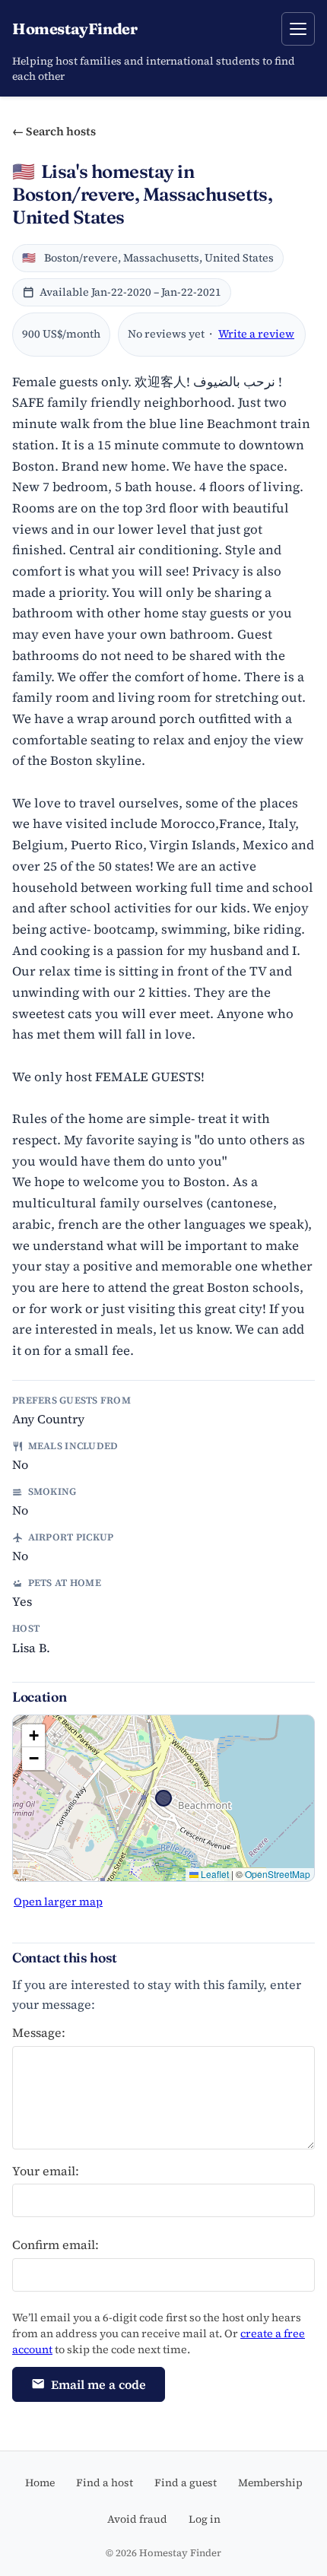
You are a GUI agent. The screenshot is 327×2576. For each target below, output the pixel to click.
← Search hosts (54, 131)
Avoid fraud (137, 2519)
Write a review (256, 334)
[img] (163, 1798)
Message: (39, 2032)
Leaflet (214, 1874)
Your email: (46, 2171)
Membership (270, 2482)
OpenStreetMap (278, 1874)
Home (40, 2482)
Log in (205, 2519)
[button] (33, 1736)
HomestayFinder (75, 29)
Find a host (105, 2482)
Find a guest (186, 2482)
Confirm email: (56, 2244)
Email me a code (98, 2384)
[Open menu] (298, 29)
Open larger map (58, 1902)
